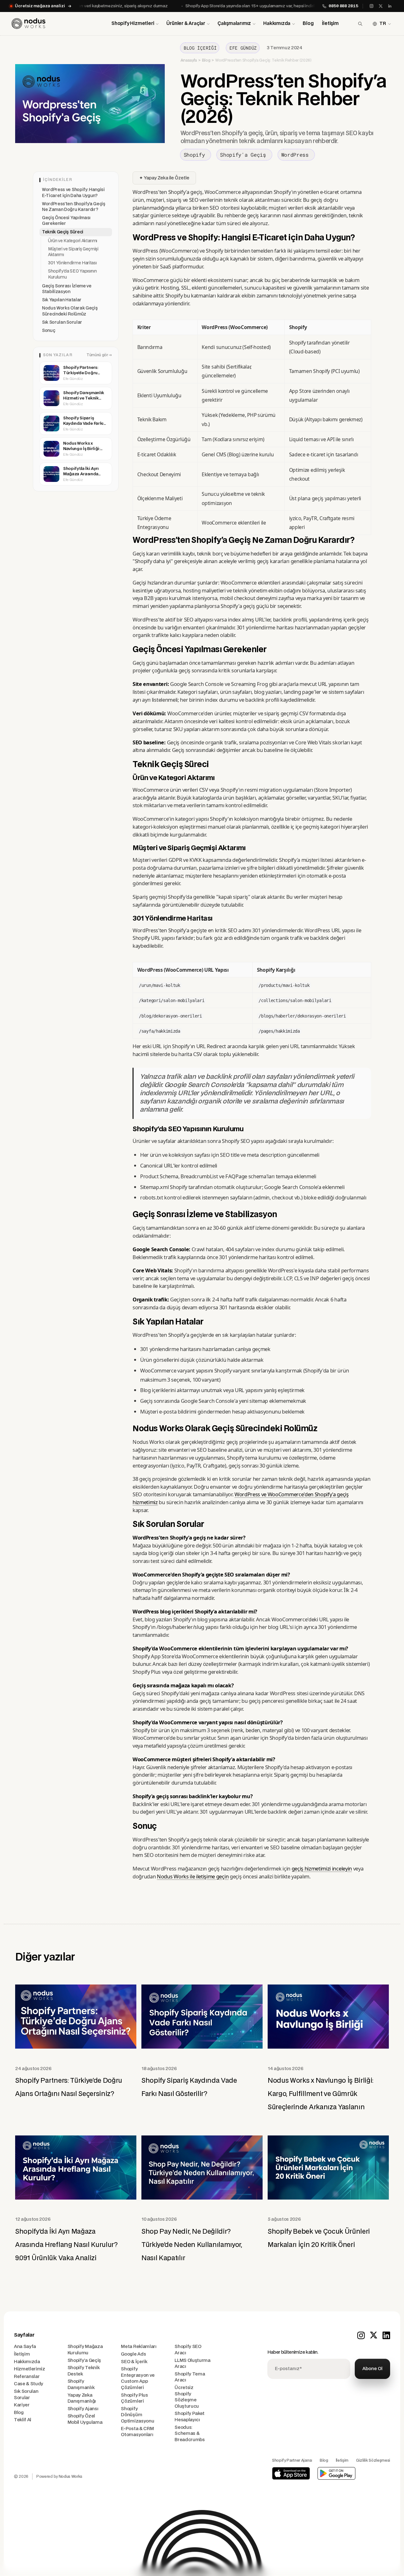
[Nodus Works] (29, 24)
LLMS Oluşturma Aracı (193, 2364)
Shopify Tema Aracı (190, 2377)
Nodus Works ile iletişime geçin (193, 1876)
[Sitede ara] (360, 24)
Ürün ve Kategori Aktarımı (73, 241)
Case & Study (29, 2384)
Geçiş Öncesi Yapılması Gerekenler (66, 221)
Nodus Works (71, 2477)
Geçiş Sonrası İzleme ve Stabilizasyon (67, 289)
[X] (381, 6)
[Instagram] (371, 6)
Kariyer (22, 2405)
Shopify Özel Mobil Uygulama (85, 2419)
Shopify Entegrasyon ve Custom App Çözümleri (138, 2378)
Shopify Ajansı (83, 2409)
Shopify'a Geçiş (84, 2360)
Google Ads (133, 2354)
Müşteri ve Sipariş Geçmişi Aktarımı (73, 252)
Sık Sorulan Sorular (62, 322)
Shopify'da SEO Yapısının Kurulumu (72, 274)
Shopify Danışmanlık (81, 2384)
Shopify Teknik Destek (84, 2371)
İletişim (330, 24)
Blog (308, 24)
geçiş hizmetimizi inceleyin (322, 1868)
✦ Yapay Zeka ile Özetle (164, 178)
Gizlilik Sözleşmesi (373, 2460)
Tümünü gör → (99, 355)
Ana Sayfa (25, 2347)
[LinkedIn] (390, 6)
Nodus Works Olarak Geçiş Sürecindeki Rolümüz (70, 311)
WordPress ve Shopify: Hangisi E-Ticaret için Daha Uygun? (73, 193)
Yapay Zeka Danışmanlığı (82, 2398)
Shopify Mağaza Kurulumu (85, 2350)
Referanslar (27, 2377)
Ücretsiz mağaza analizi (40, 6)
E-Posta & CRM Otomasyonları (137, 2432)
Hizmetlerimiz (30, 2369)
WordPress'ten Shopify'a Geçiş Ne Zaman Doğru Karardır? (74, 207)
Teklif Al (23, 2420)
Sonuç (48, 331)
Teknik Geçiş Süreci (63, 232)
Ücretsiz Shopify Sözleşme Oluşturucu (187, 2397)
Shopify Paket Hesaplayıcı (190, 2417)
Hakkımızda (27, 2362)
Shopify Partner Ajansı (292, 2460)
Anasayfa (189, 60)
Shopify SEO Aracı (188, 2350)
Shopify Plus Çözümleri (134, 2398)
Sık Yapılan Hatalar (62, 300)
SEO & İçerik (134, 2362)
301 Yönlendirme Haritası (72, 263)
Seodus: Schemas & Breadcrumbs (190, 2434)
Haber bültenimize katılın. (293, 2352)
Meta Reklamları (139, 2347)
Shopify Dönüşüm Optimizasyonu (137, 2415)
